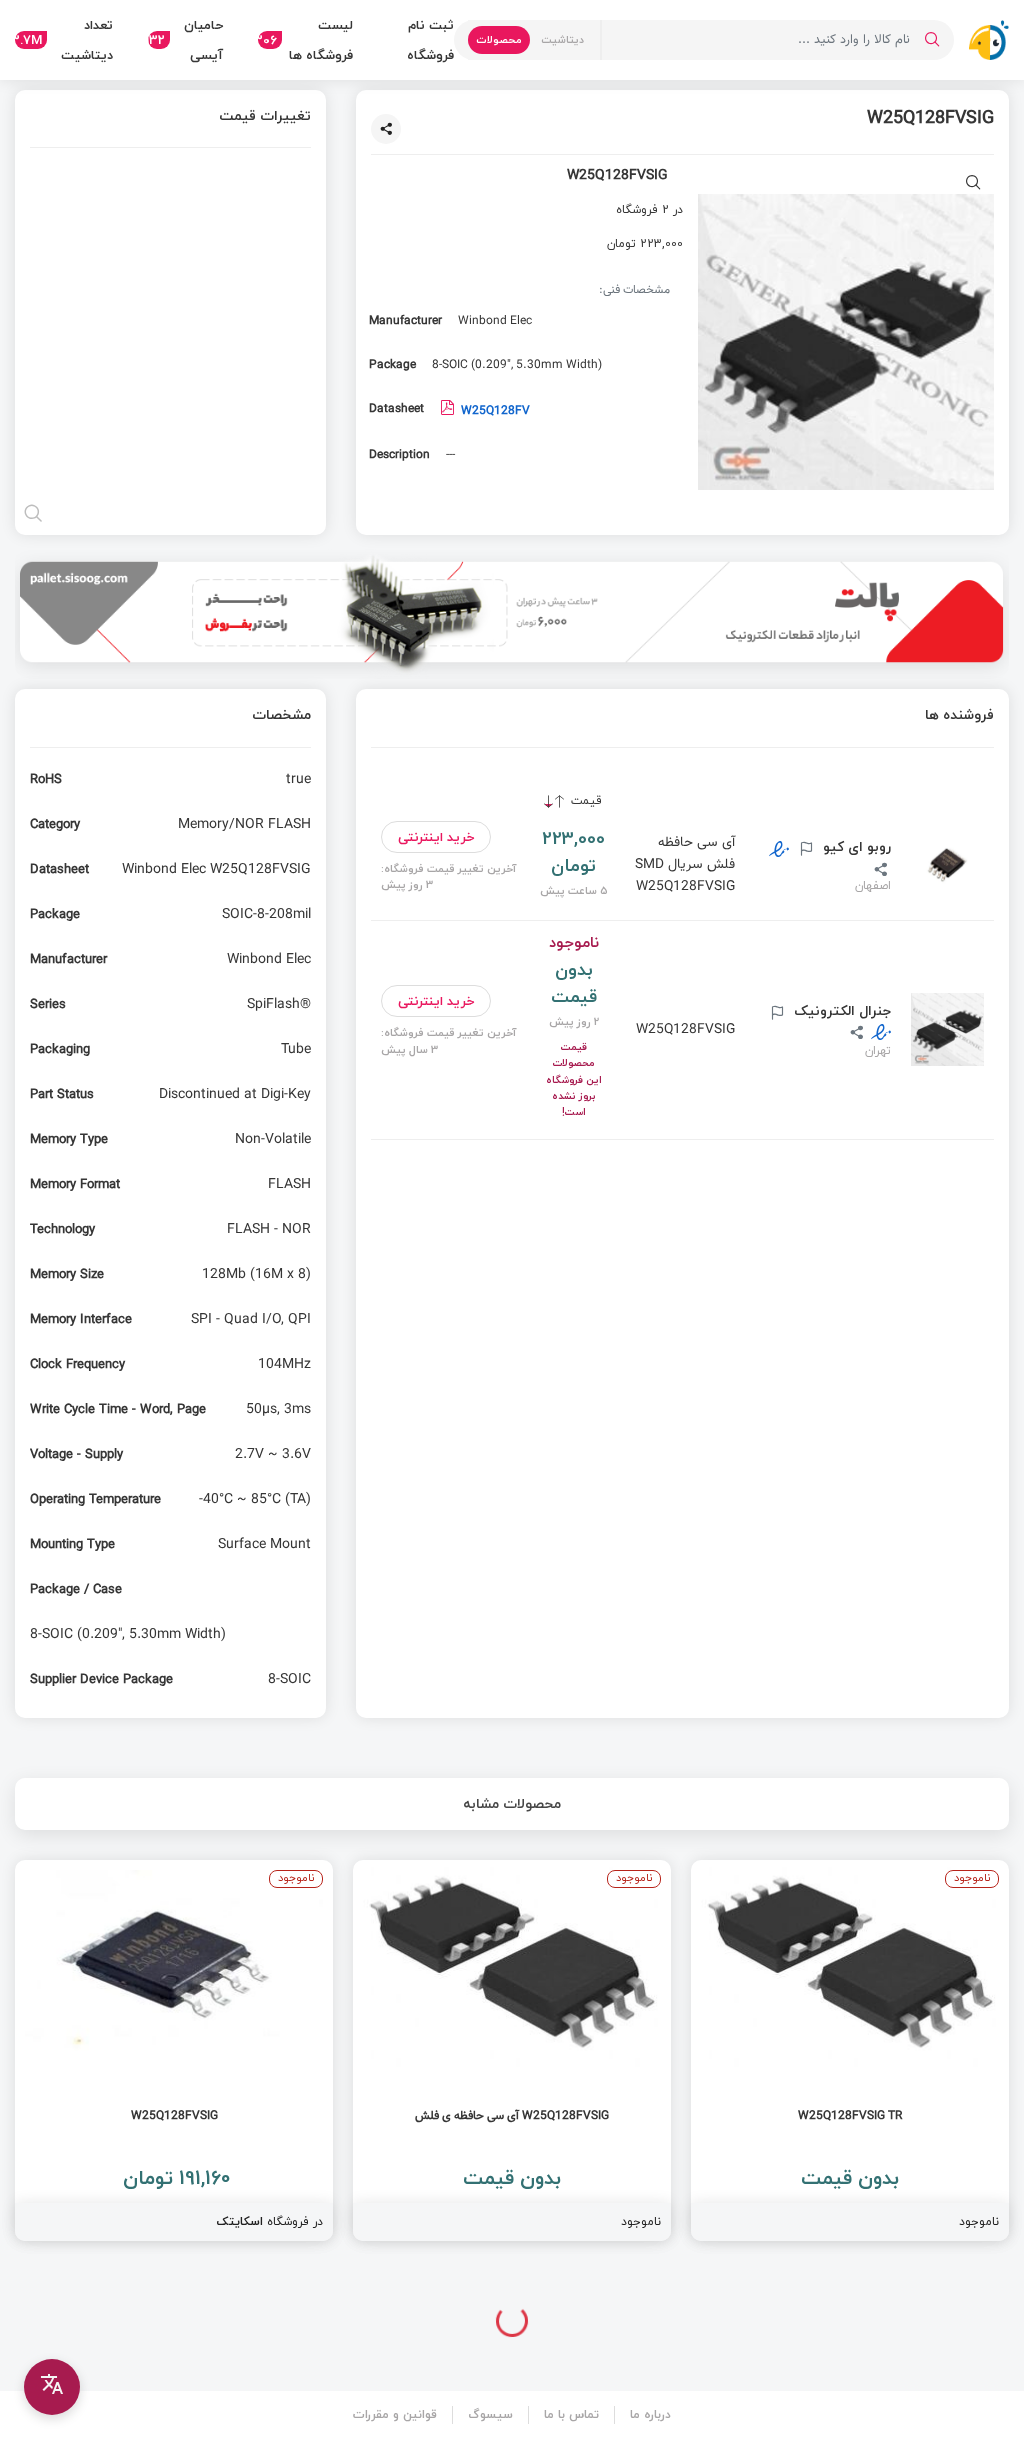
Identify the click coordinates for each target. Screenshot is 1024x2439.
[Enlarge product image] (973, 184)
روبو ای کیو (855, 847)
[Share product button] (386, 129)
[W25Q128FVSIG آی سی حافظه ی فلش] (512, 2050)
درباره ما (650, 2414)
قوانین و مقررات (395, 2414)
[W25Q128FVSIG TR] (850, 2050)
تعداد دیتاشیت (64, 40)
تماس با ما (571, 2414)
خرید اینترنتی (436, 837)
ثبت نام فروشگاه (430, 40)
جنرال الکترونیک (840, 1011)
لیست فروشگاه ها (306, 40)
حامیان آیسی (185, 40)
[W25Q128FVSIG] (174, 2050)
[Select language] (52, 2387)
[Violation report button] (804, 850)
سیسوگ (490, 2414)
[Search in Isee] (932, 40)
